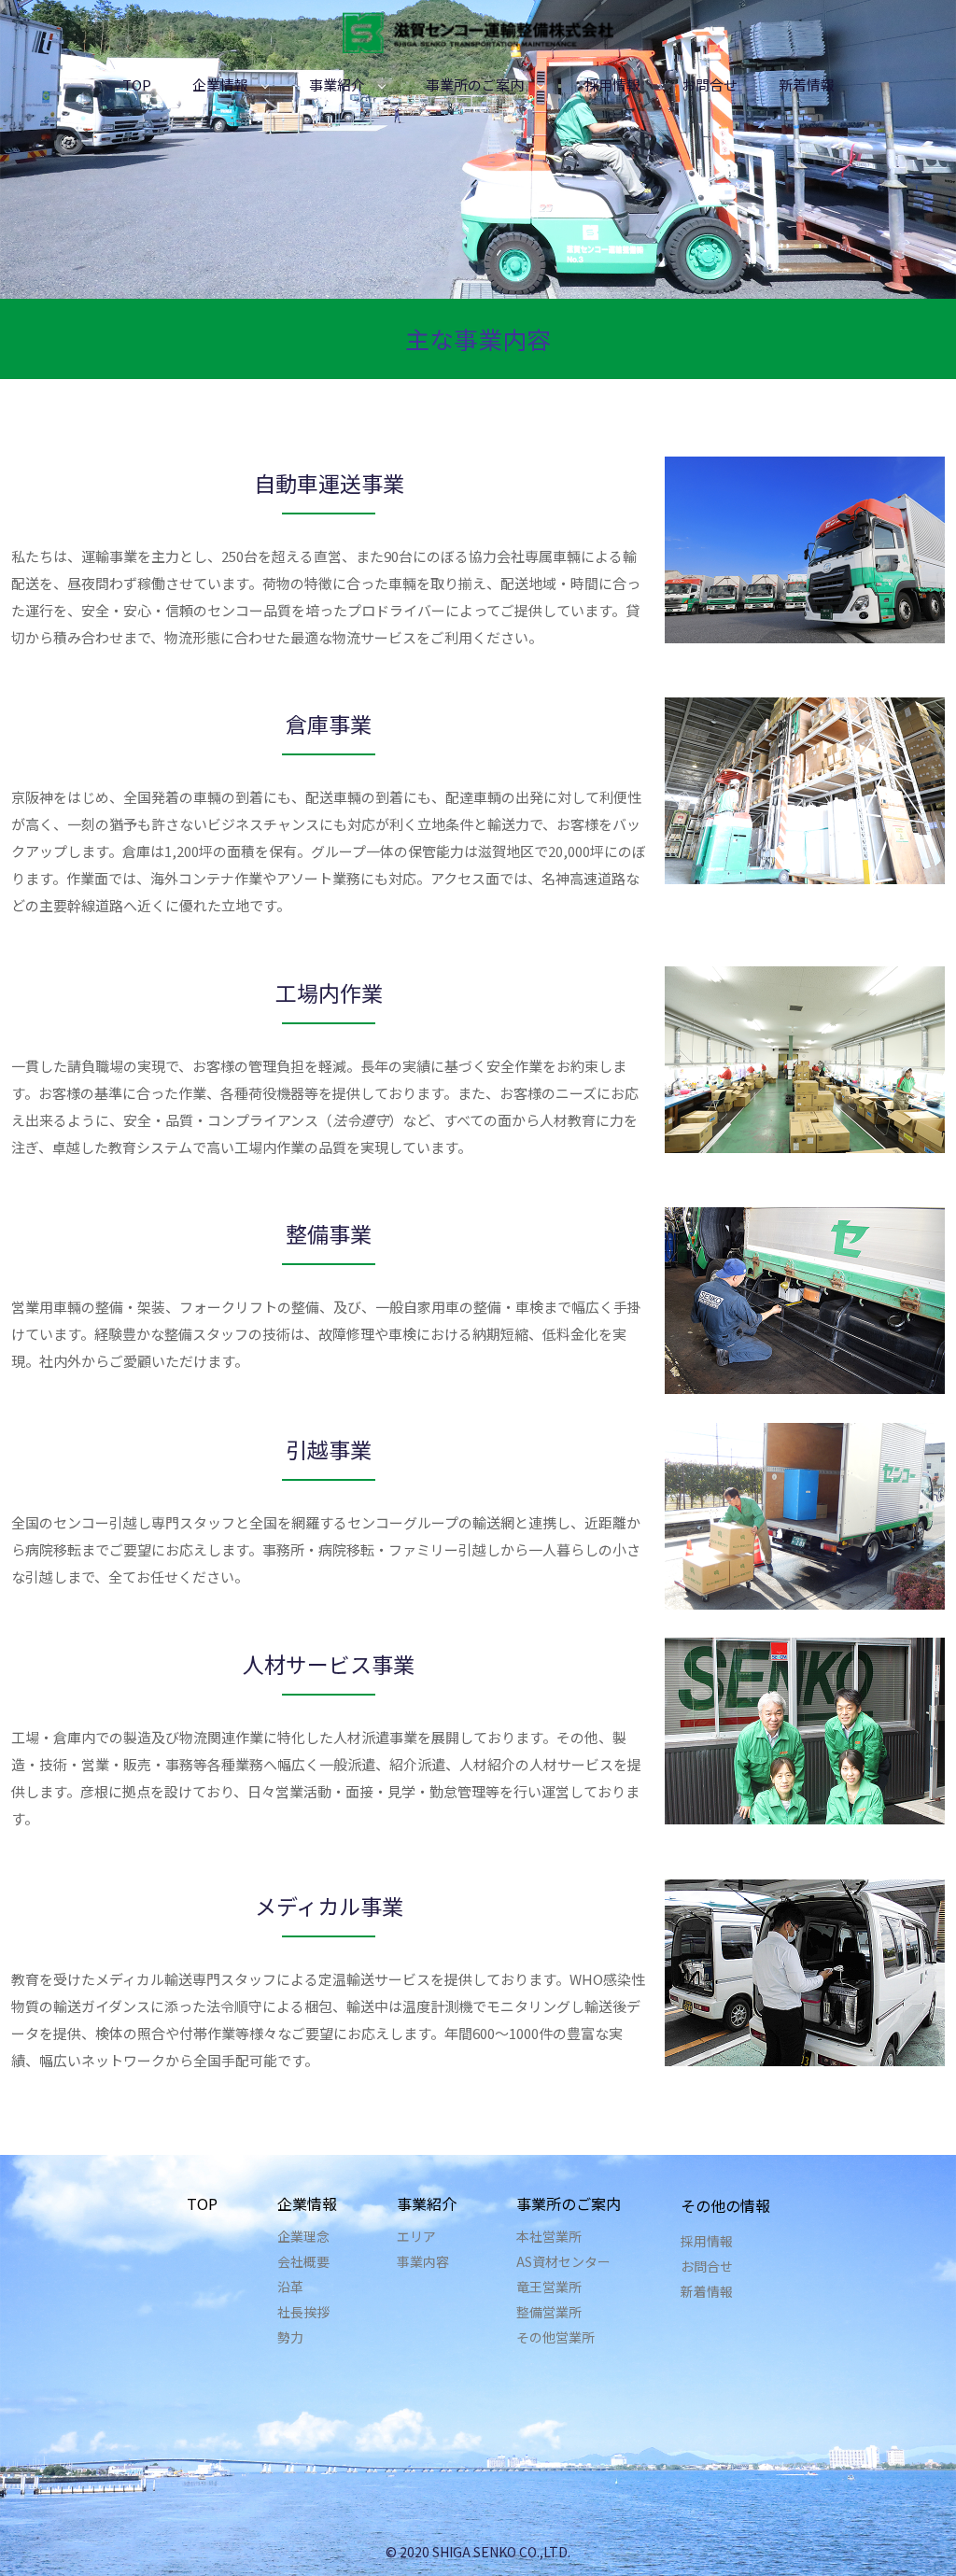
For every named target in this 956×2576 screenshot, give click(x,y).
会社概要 (303, 2261)
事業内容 (423, 2261)
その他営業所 (555, 2337)
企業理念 (303, 2236)
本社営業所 (549, 2236)
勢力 (290, 2337)
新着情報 (807, 84)
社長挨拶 (303, 2312)
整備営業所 (549, 2312)
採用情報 (612, 84)
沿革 (290, 2287)
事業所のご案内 (475, 84)
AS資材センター (563, 2261)
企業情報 (220, 84)
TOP (137, 84)
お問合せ (710, 84)
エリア (416, 2236)
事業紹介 (337, 84)
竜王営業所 (549, 2287)
